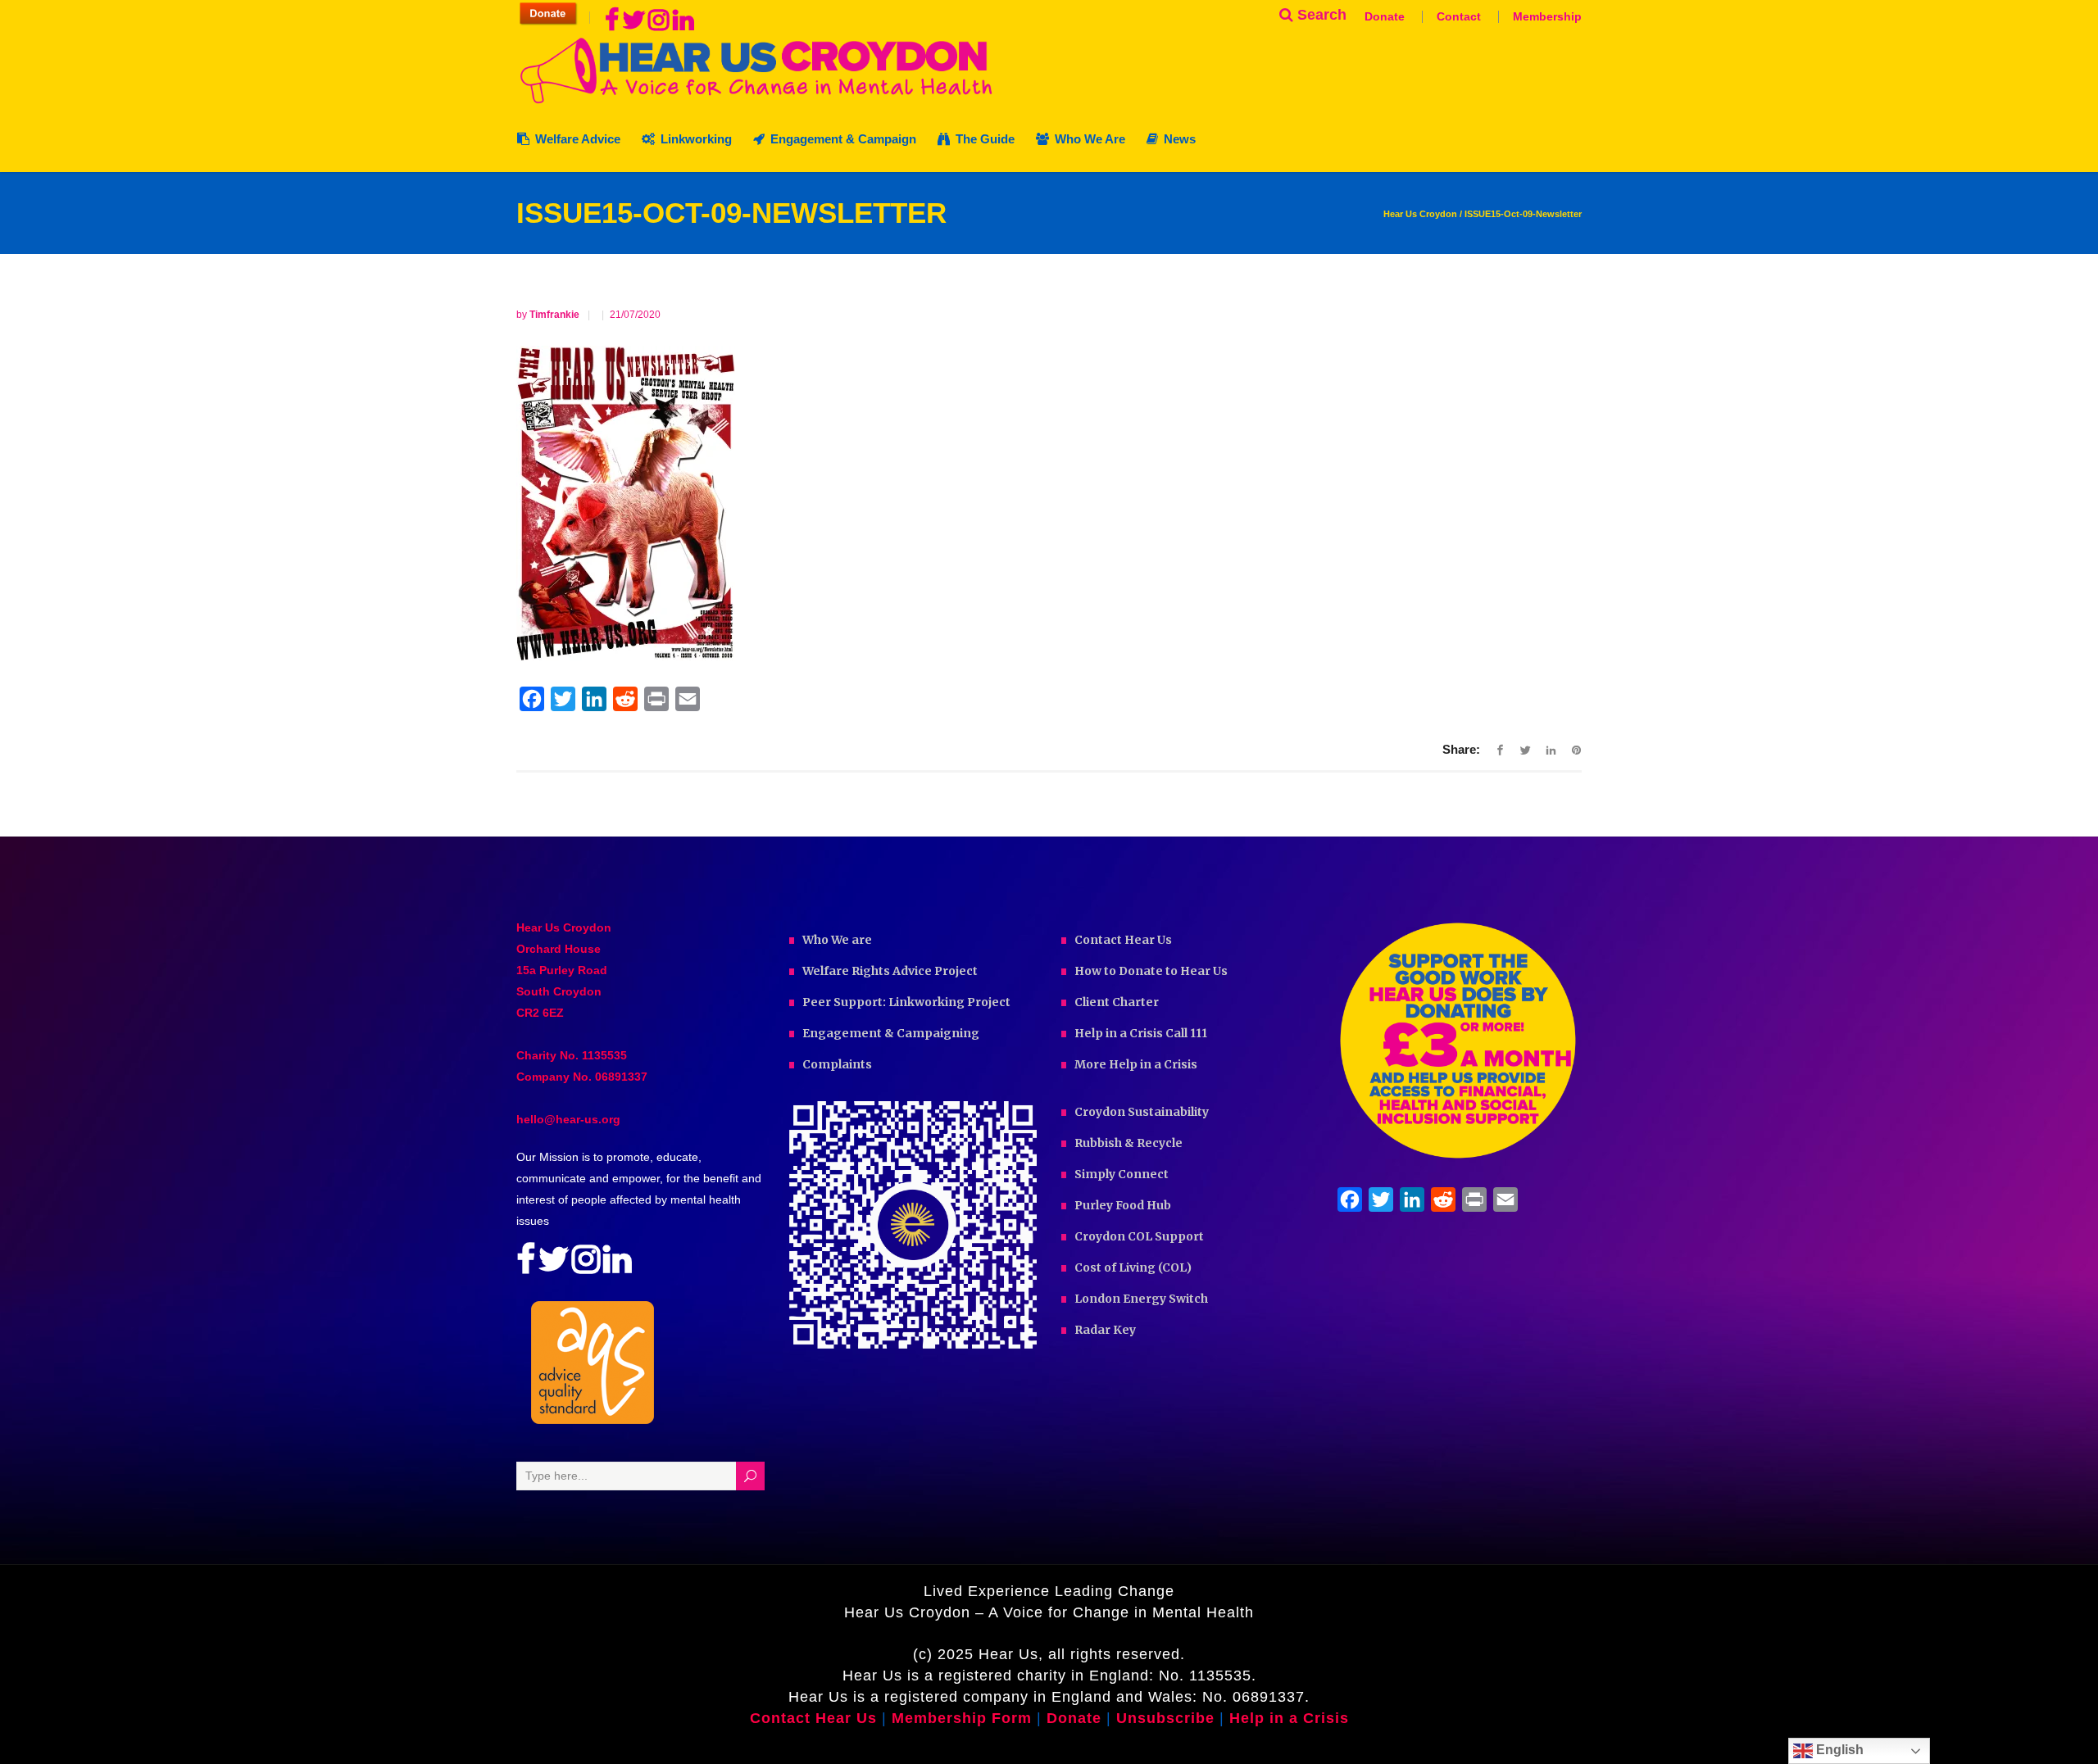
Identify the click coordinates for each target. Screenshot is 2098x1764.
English (1838, 1750)
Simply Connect (1122, 1174)
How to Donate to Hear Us (1151, 971)
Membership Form (962, 1718)
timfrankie (556, 315)
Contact (1459, 16)
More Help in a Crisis (1136, 1064)
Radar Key (1105, 1330)
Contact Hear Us (1123, 940)
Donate (1385, 16)
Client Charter (1117, 1002)
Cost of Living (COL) (1133, 1267)
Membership (1547, 16)
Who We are (837, 940)
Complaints (837, 1064)
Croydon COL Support (1139, 1236)
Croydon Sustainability (1142, 1112)
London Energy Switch (1141, 1299)
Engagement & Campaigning (891, 1033)
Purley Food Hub (1123, 1205)
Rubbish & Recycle (1128, 1143)
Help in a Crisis (1289, 1718)
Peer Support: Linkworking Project (906, 1002)
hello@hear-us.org (568, 1119)
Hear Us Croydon (1420, 214)
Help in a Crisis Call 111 (1141, 1033)
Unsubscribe (1165, 1718)
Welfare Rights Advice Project (890, 971)
